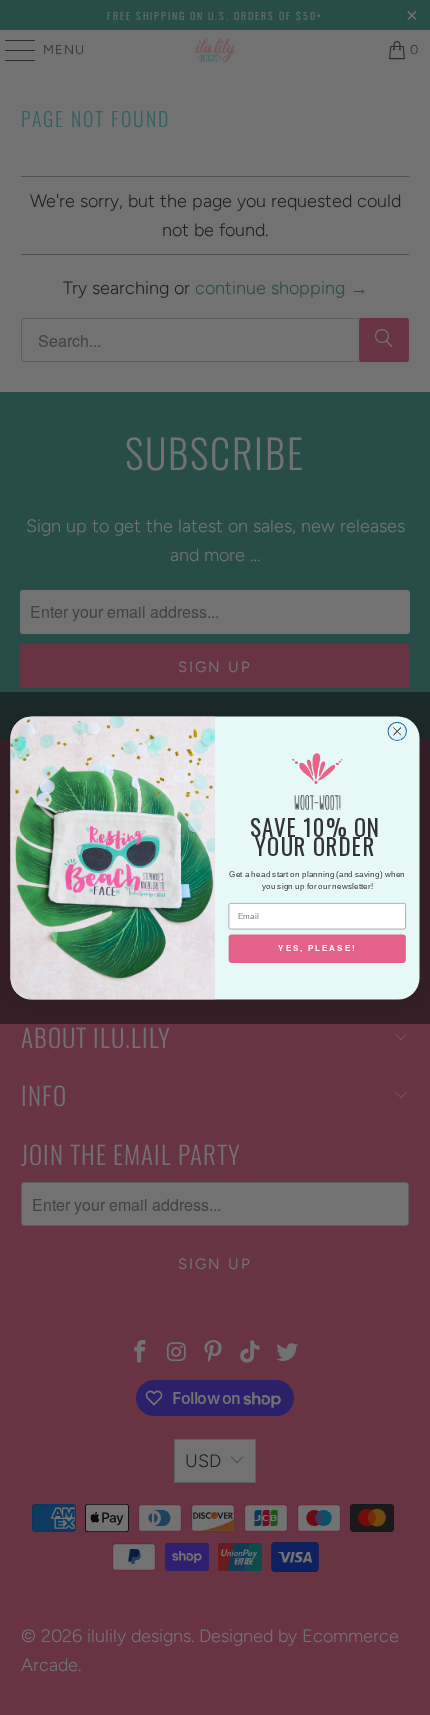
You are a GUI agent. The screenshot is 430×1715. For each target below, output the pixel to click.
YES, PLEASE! (317, 948)
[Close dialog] (397, 731)
